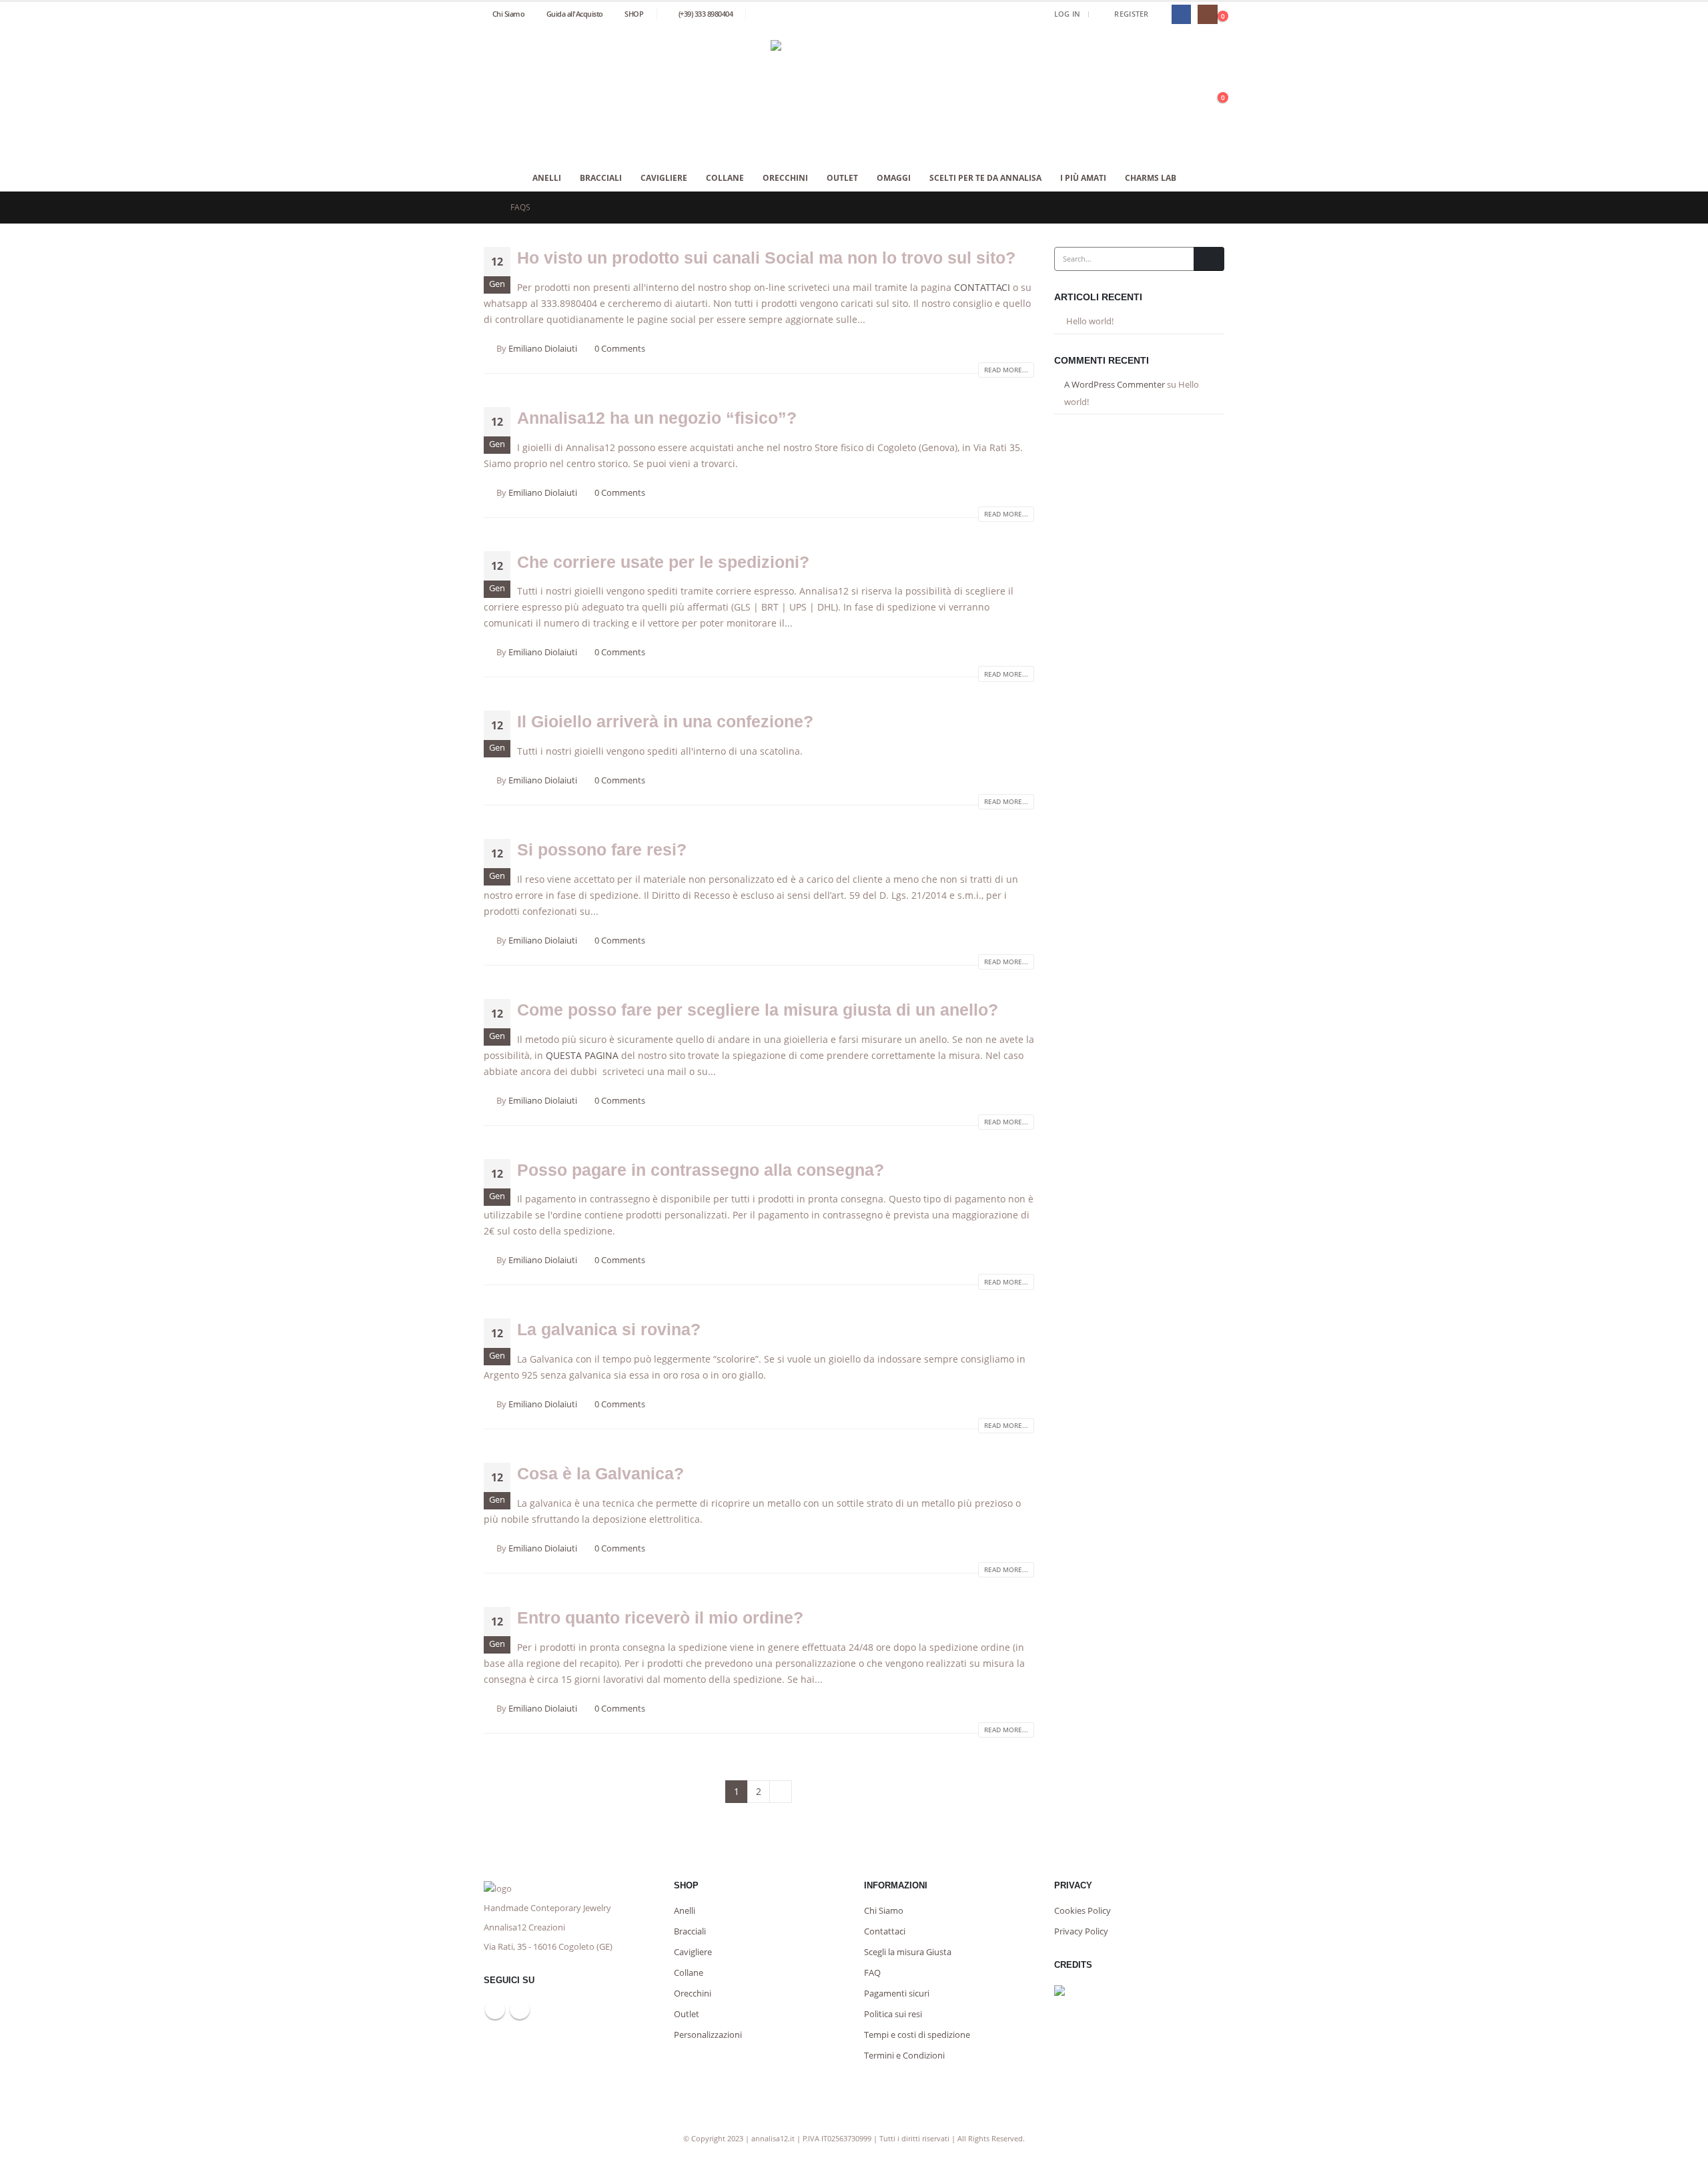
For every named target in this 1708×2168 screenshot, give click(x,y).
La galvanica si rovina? (609, 1329)
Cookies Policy (1083, 1911)
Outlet (842, 178)
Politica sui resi (893, 2014)
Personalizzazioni (708, 2035)
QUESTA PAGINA (582, 1055)
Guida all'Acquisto (575, 14)
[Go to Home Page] (488, 208)
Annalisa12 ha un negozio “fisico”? (657, 418)
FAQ (872, 1973)
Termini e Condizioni (904, 2056)
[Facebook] (1181, 14)
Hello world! (1090, 321)
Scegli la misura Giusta (908, 1952)
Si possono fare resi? (602, 849)
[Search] (1209, 259)
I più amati (1083, 178)
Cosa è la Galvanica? (600, 1473)
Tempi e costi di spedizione (917, 2035)
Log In (1067, 14)
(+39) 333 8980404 (706, 14)
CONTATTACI (982, 287)
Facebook (495, 2009)
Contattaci (885, 1931)
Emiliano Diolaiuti (543, 349)
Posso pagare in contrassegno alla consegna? (701, 1170)
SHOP (634, 14)
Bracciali (601, 178)
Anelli (547, 178)
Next (781, 1792)
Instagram (520, 2009)
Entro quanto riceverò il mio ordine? (660, 1617)
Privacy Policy (1081, 1931)
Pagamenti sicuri (897, 1994)
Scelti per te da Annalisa (985, 178)
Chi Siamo (509, 14)
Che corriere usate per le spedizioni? (663, 562)
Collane (725, 178)
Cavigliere (664, 178)
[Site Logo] (854, 96)
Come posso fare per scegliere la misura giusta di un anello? (758, 1010)
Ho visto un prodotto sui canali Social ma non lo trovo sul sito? (766, 258)
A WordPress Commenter (1115, 384)
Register (1131, 14)
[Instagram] (1207, 14)
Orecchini (785, 178)
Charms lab (1151, 178)
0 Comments (620, 349)
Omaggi (894, 178)
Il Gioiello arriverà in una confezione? (665, 721)
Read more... (1006, 370)
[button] (1161, 14)
